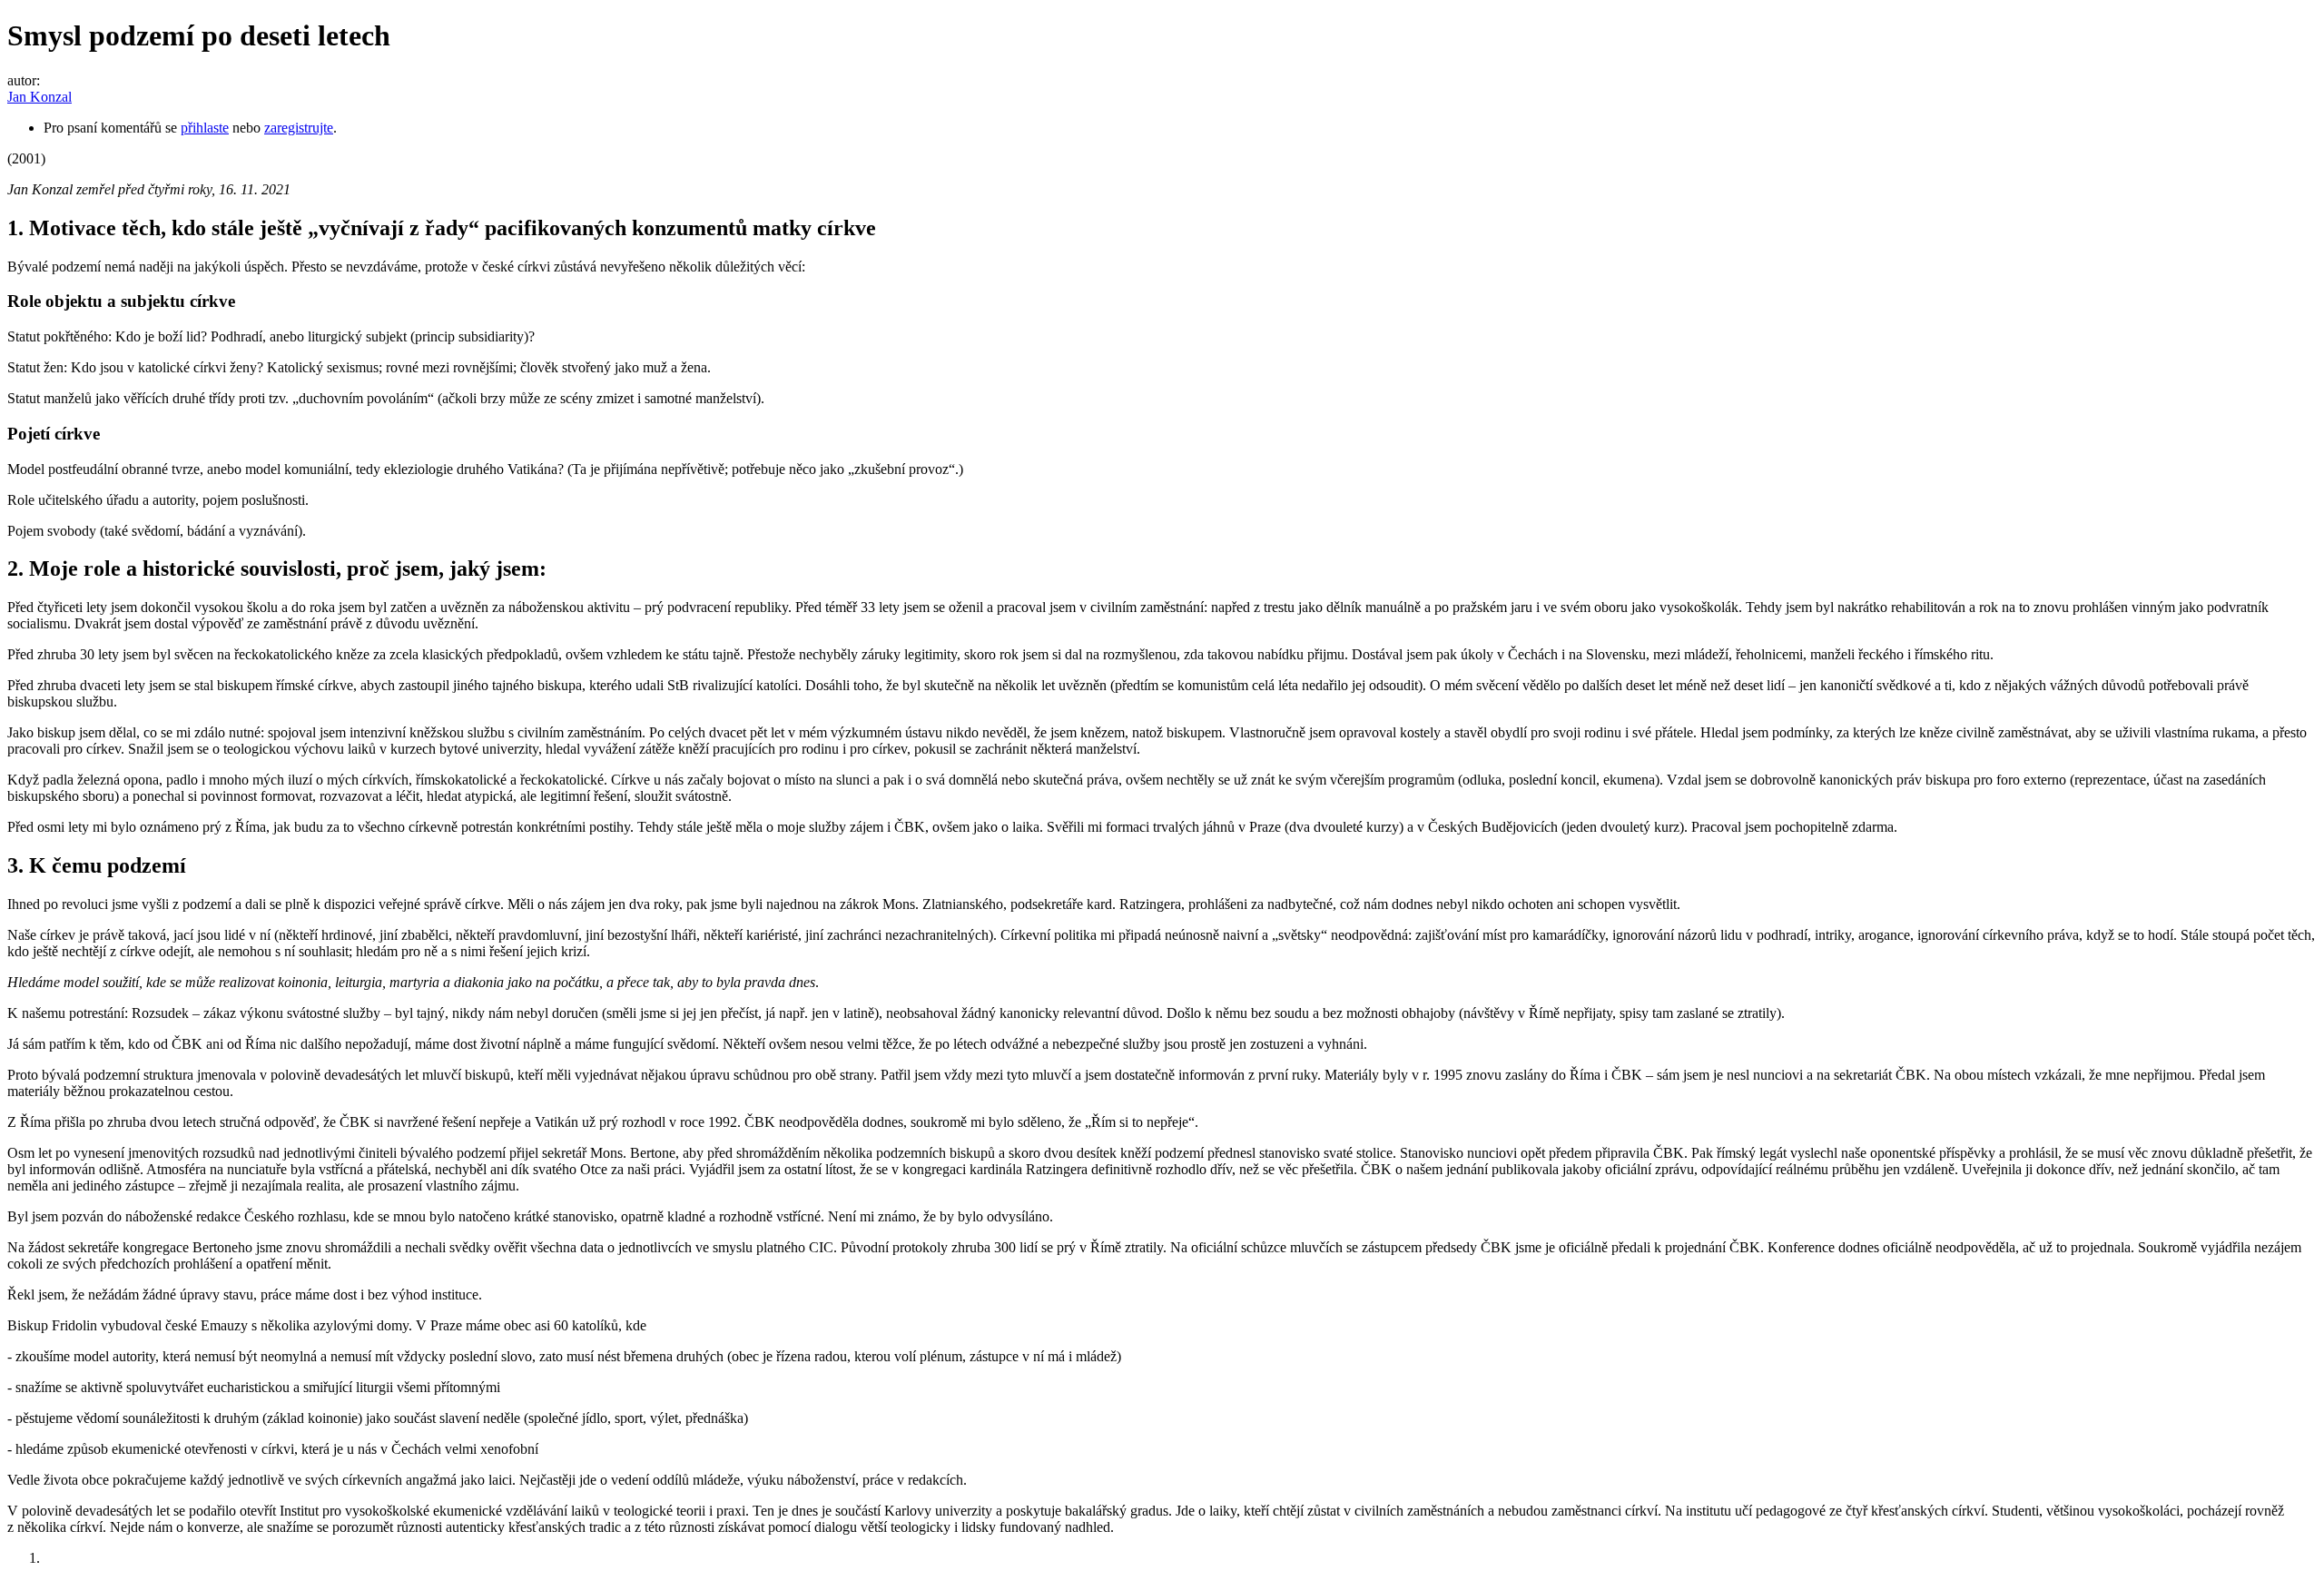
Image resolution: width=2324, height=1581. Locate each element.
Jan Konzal (39, 97)
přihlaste (205, 128)
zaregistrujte (299, 128)
